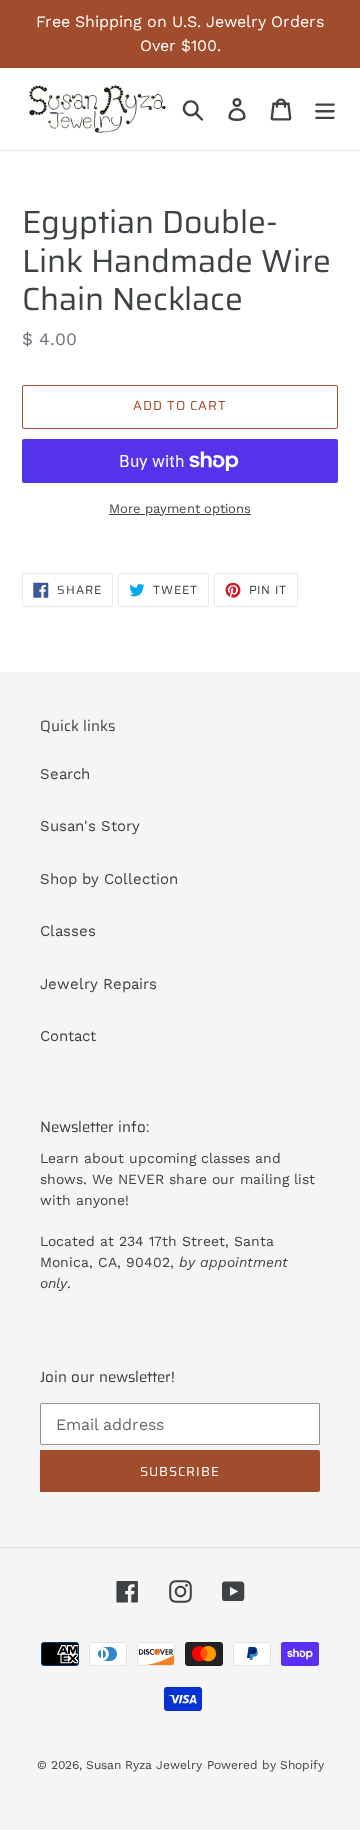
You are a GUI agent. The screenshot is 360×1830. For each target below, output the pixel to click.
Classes (68, 931)
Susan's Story (90, 826)
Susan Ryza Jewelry (144, 1765)
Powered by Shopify (265, 1765)
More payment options (180, 508)
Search (65, 774)
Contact (68, 1036)
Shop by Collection (109, 879)
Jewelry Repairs (98, 984)
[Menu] (325, 109)
